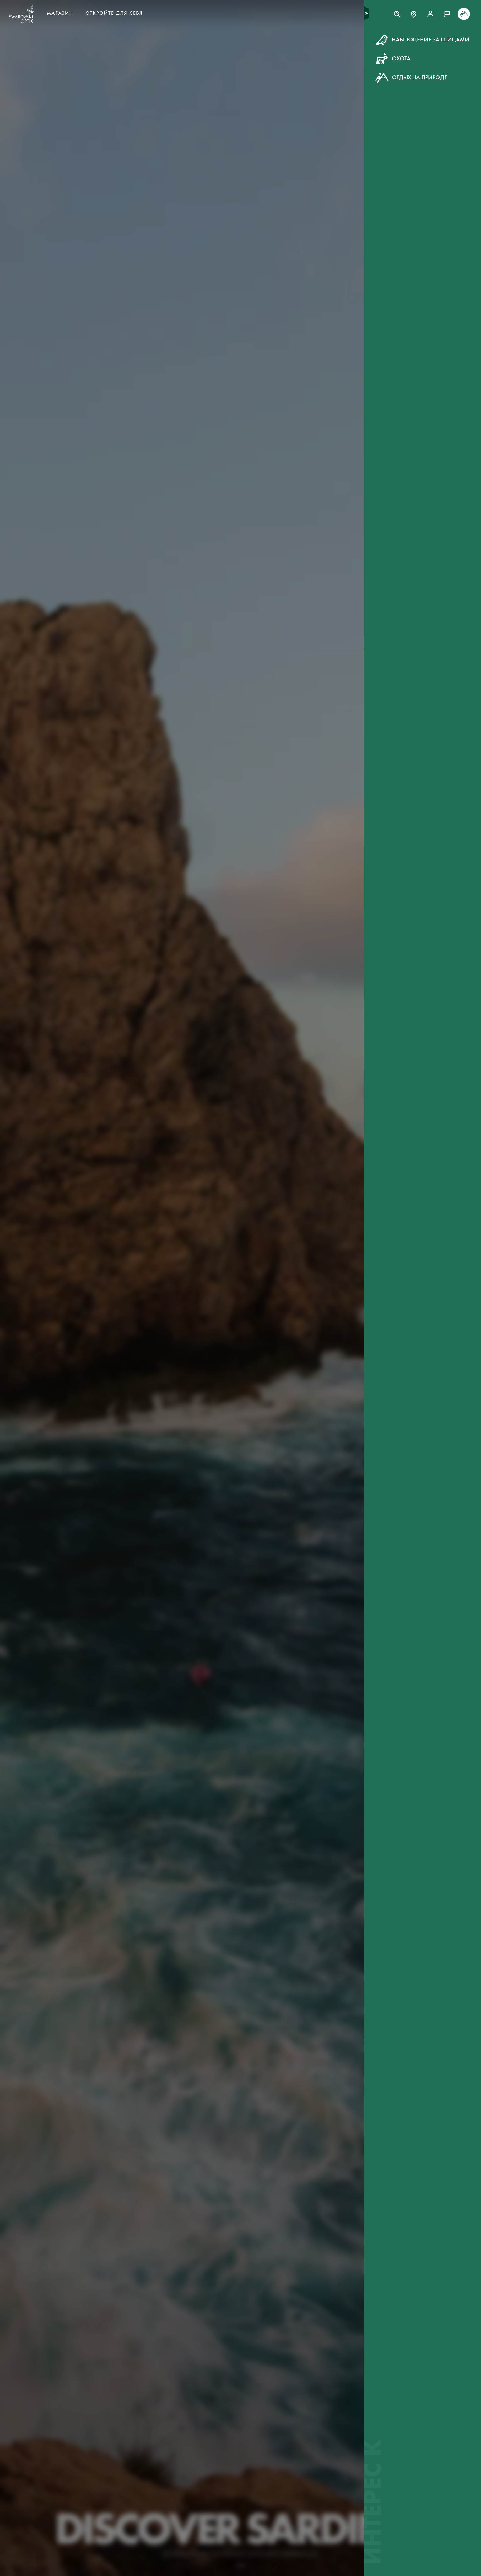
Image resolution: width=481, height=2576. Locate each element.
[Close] (366, 47)
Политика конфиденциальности (288, 150)
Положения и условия (300, 144)
